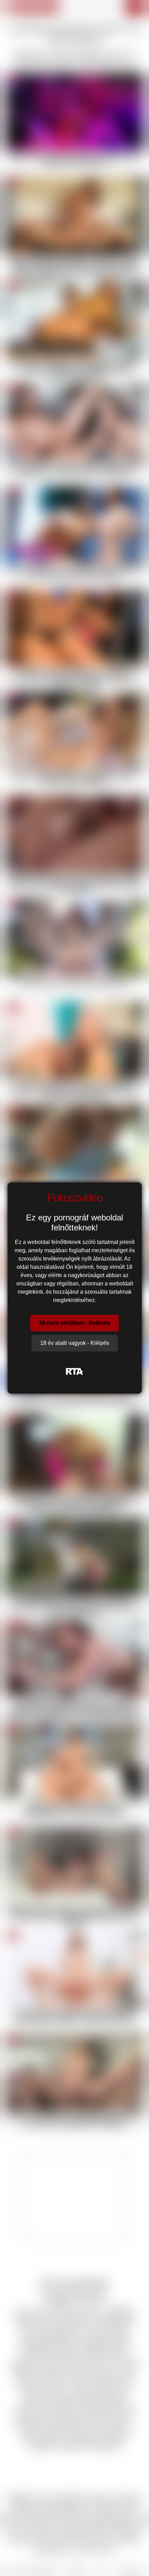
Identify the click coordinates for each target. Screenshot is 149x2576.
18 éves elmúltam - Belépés (74, 1323)
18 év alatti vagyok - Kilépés (75, 1343)
